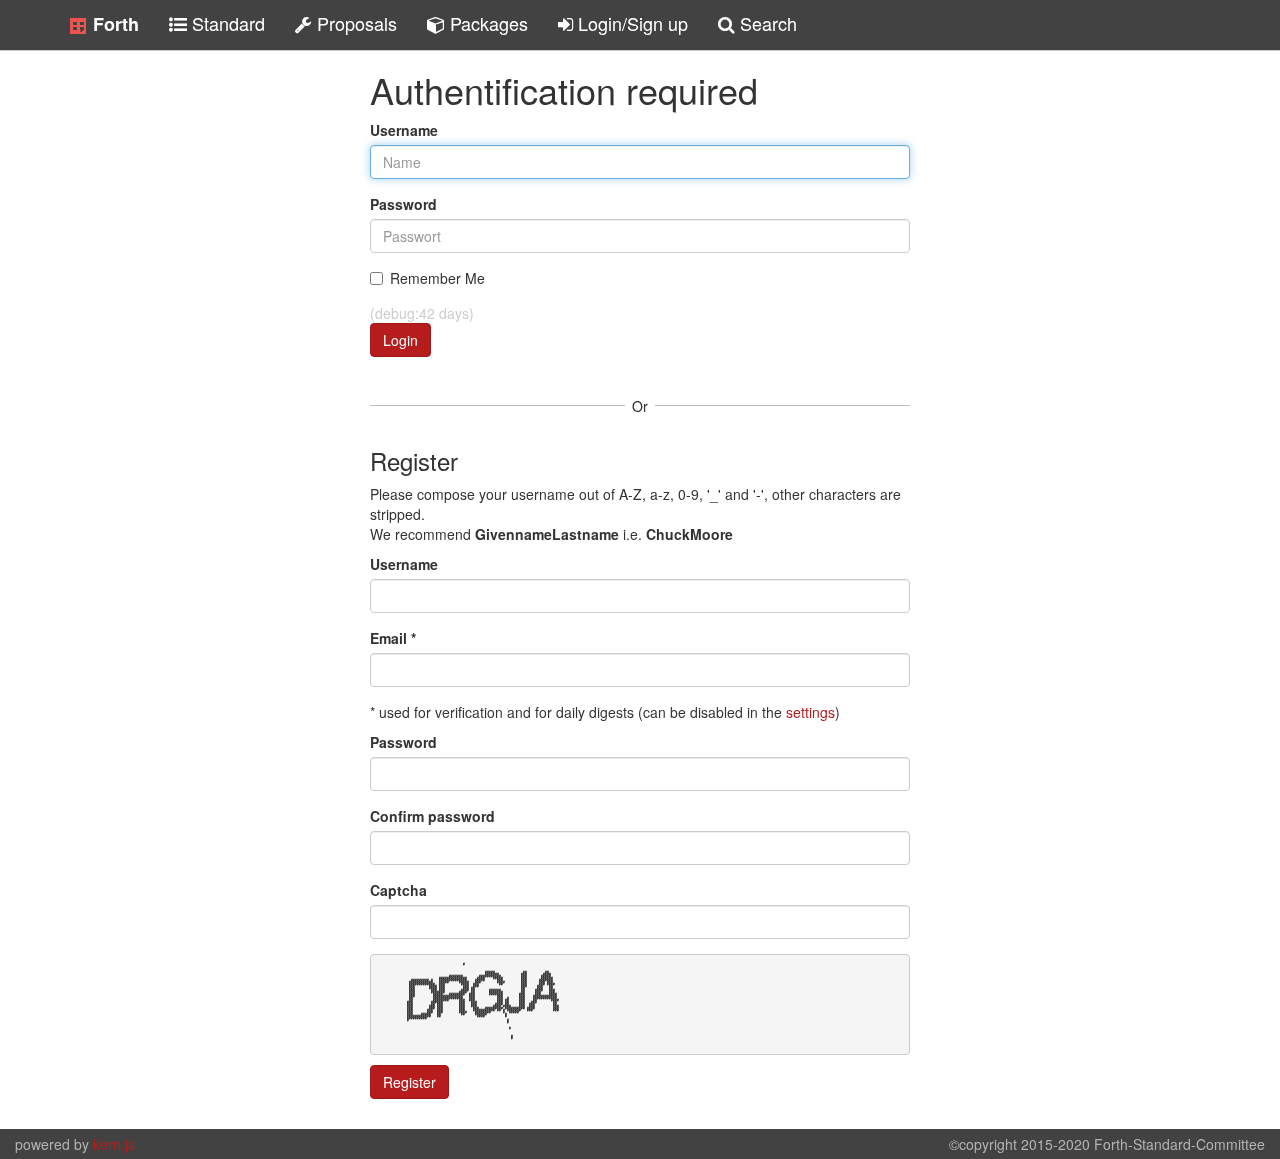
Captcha (398, 890)
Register (409, 1082)
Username (404, 130)
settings (810, 712)
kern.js (114, 1144)
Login (400, 340)
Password (403, 204)
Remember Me (437, 278)
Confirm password (432, 816)
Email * (393, 638)
